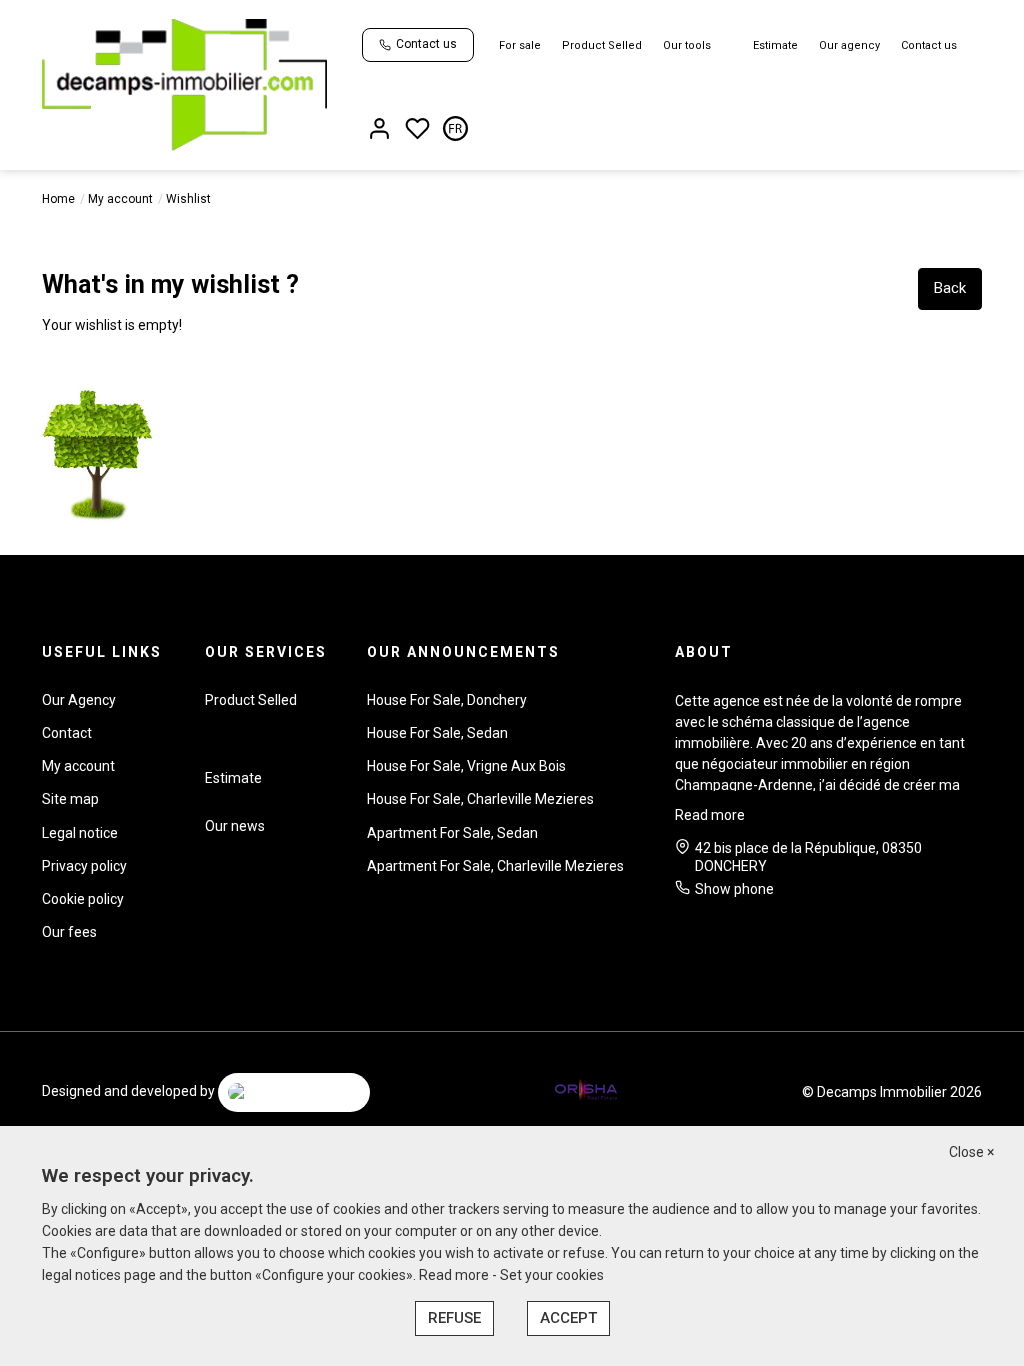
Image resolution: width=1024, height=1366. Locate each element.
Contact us (929, 45)
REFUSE (454, 1318)
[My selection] (417, 130)
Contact (67, 733)
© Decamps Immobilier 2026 (892, 1092)
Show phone (734, 889)
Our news (235, 826)
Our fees (69, 932)
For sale (520, 45)
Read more (710, 815)
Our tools (687, 45)
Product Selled (602, 45)
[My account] (379, 130)
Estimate (775, 45)
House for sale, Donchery (447, 700)
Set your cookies (552, 1275)
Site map (70, 799)
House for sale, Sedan (437, 733)
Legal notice (80, 833)
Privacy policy (84, 866)
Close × (971, 1152)
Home (58, 199)
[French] (455, 130)
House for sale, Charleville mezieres (480, 799)
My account (120, 199)
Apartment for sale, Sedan (452, 833)
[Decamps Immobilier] (184, 84)
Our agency (849, 45)
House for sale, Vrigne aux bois (466, 766)
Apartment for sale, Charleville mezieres (495, 866)
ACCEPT (568, 1318)
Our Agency (79, 700)
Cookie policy (83, 899)
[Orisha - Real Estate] (586, 1091)
